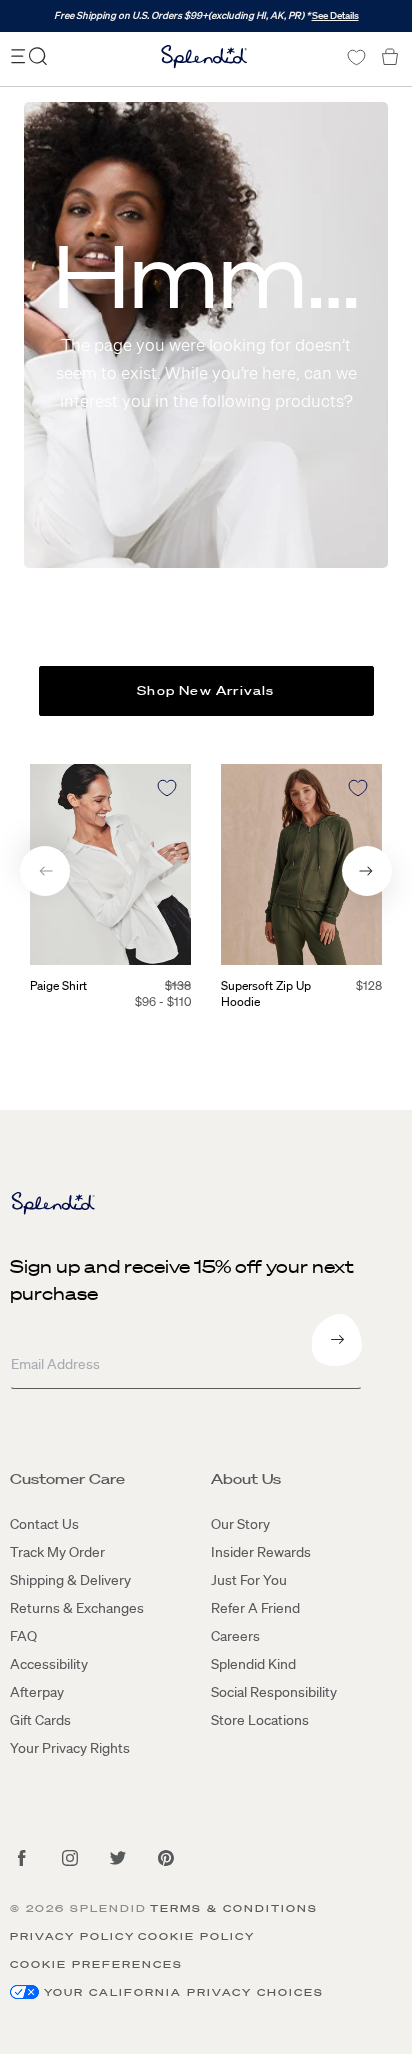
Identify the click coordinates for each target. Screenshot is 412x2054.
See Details (335, 15)
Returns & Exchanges (77, 1608)
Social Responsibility (274, 1692)
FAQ (23, 1636)
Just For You (249, 1580)
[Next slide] (367, 871)
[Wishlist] (356, 57)
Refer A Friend (255, 1608)
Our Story (240, 1524)
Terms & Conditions (234, 1908)
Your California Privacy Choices (184, 1992)
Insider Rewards (261, 1552)
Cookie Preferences (96, 1964)
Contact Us (44, 1524)
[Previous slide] (45, 871)
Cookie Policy (196, 1936)
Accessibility (49, 1664)
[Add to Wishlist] (167, 788)
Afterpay (37, 1692)
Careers (235, 1636)
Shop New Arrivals (205, 690)
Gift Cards (40, 1720)
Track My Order (57, 1552)
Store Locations (260, 1720)
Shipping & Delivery (70, 1580)
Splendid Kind (253, 1664)
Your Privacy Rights (70, 1748)
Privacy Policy (72, 1936)
